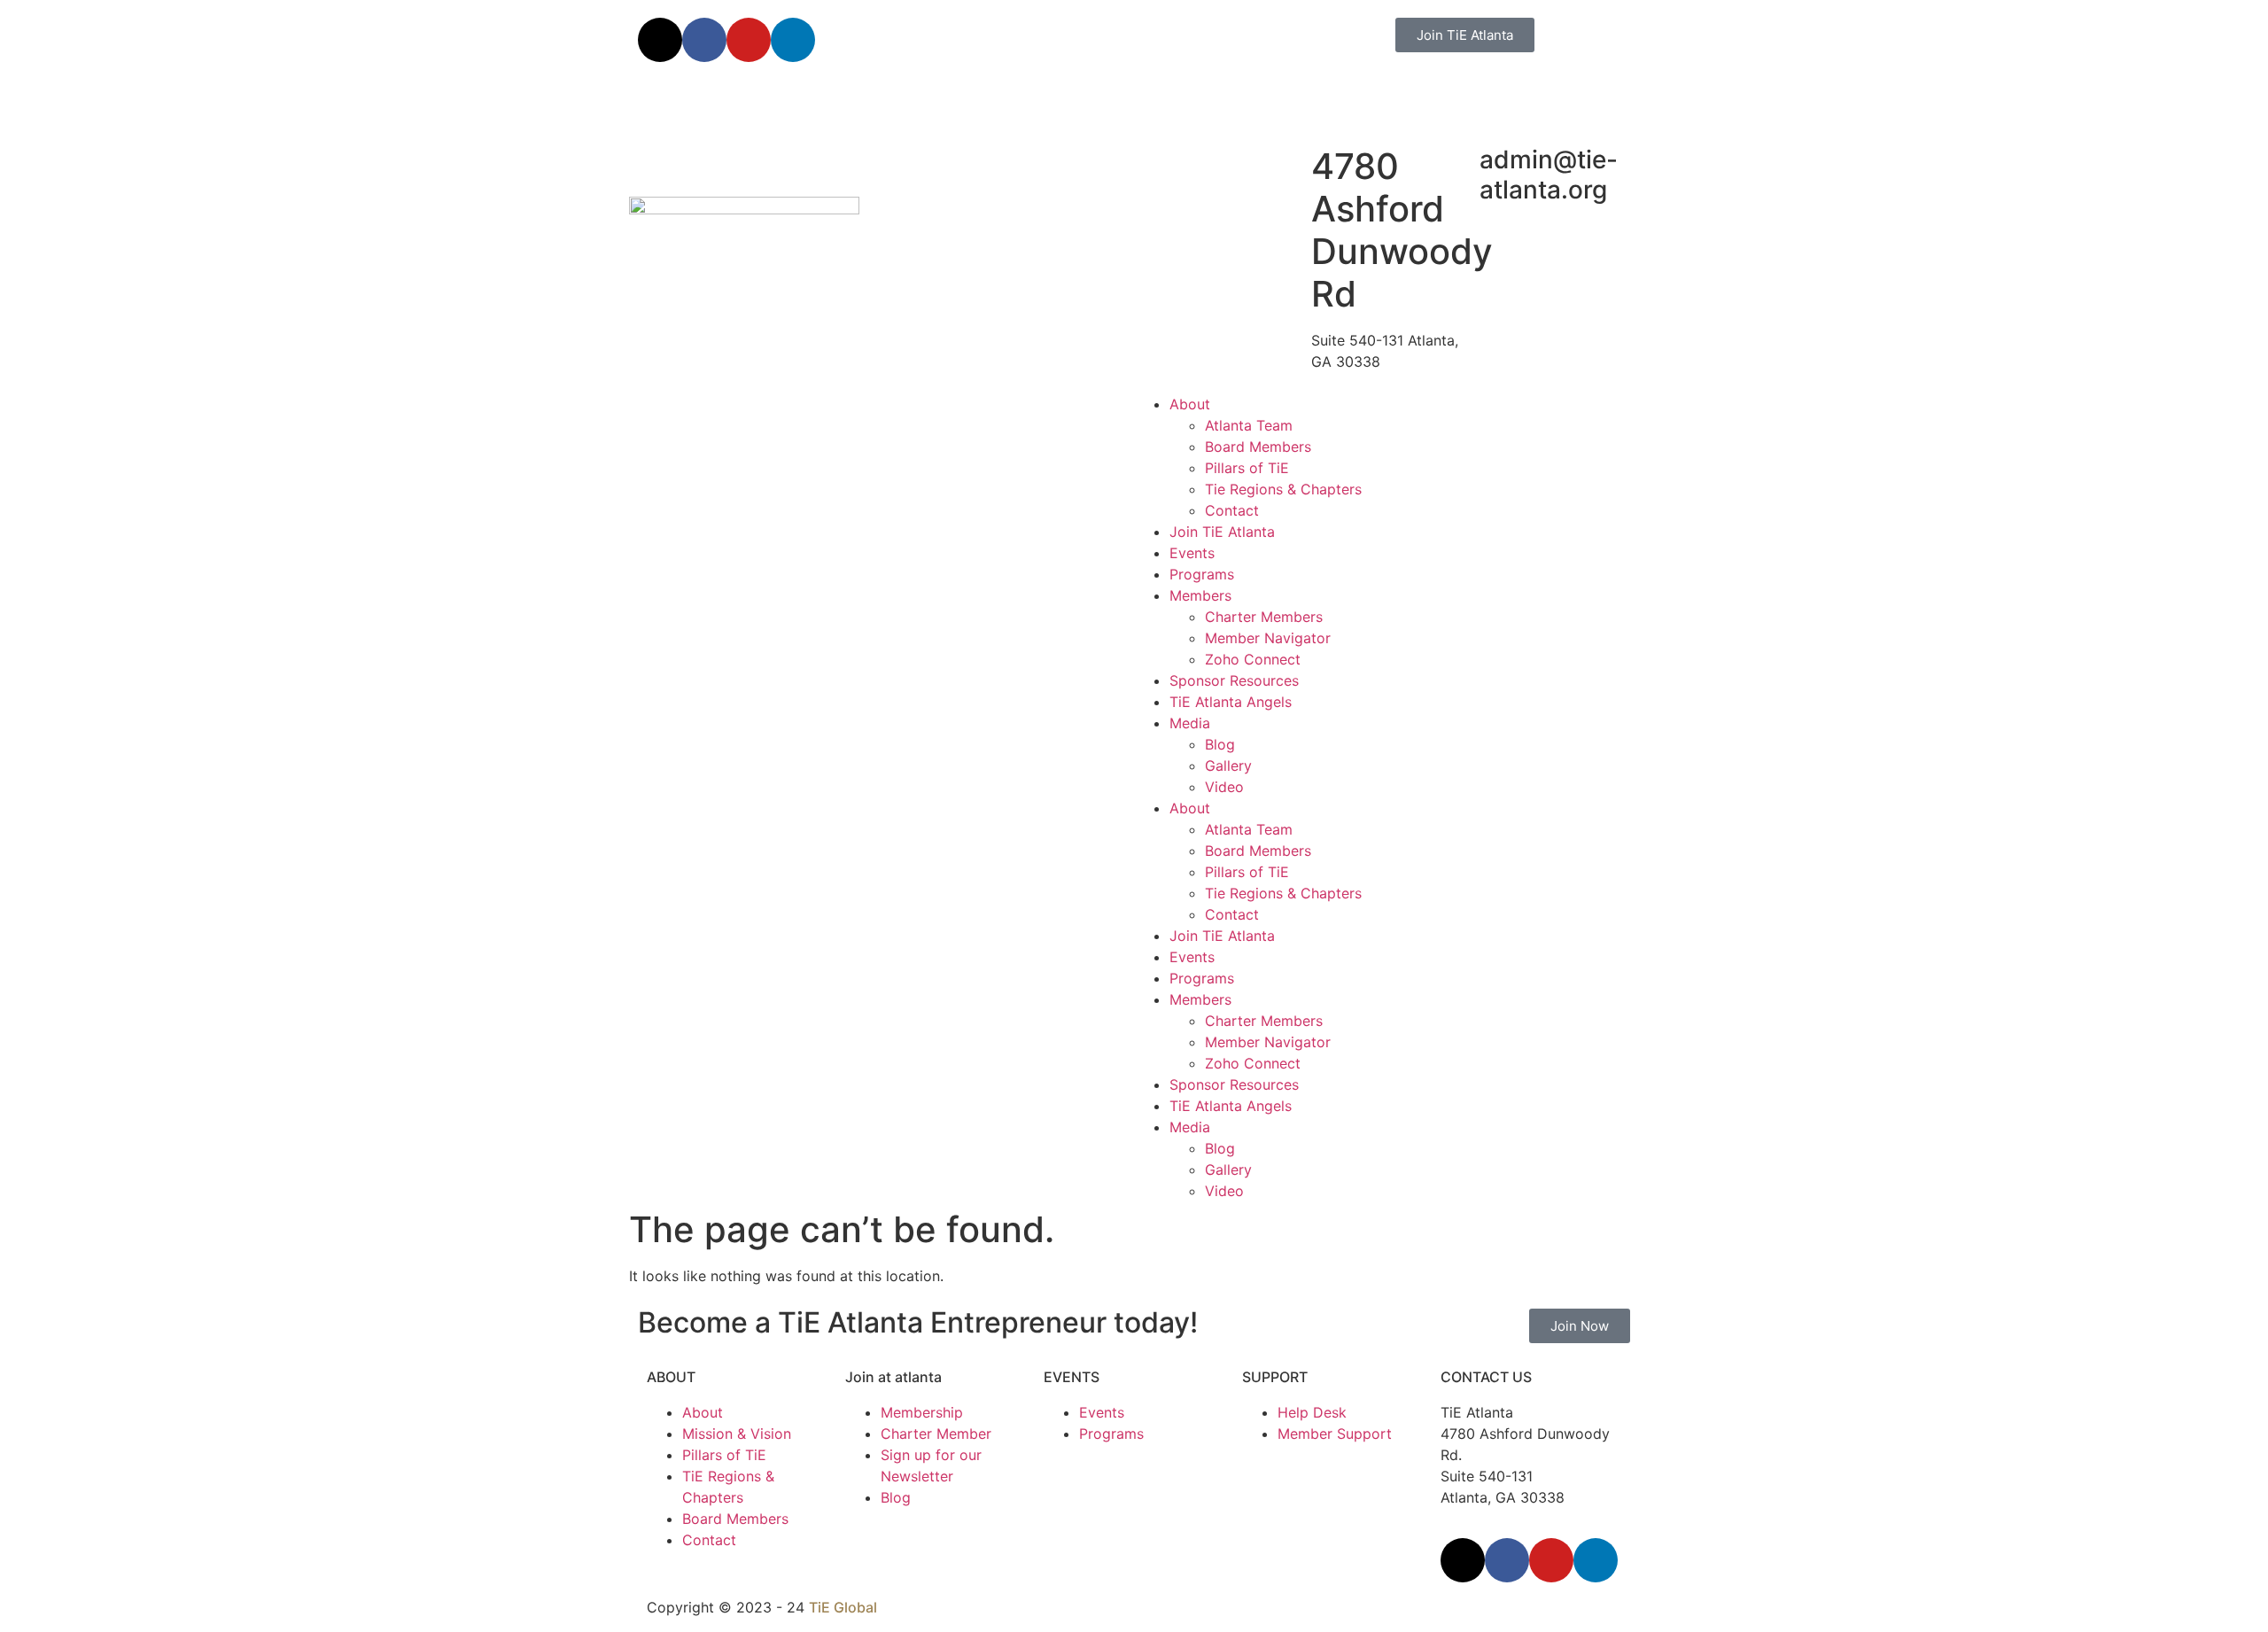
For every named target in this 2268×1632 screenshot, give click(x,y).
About (1190, 404)
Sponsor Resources (1234, 680)
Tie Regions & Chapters (1283, 489)
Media (1190, 723)
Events (1192, 553)
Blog (1220, 744)
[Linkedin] (793, 40)
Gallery (1228, 765)
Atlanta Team (1249, 425)
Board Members (1258, 447)
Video (1224, 787)
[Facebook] (704, 40)
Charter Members (1264, 617)
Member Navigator (1268, 638)
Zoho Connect (1253, 659)
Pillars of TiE (1247, 468)
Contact (1232, 510)
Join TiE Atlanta (1222, 532)
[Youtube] (749, 40)
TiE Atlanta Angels (1231, 702)
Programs (1202, 574)
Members (1200, 595)
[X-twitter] (660, 40)
